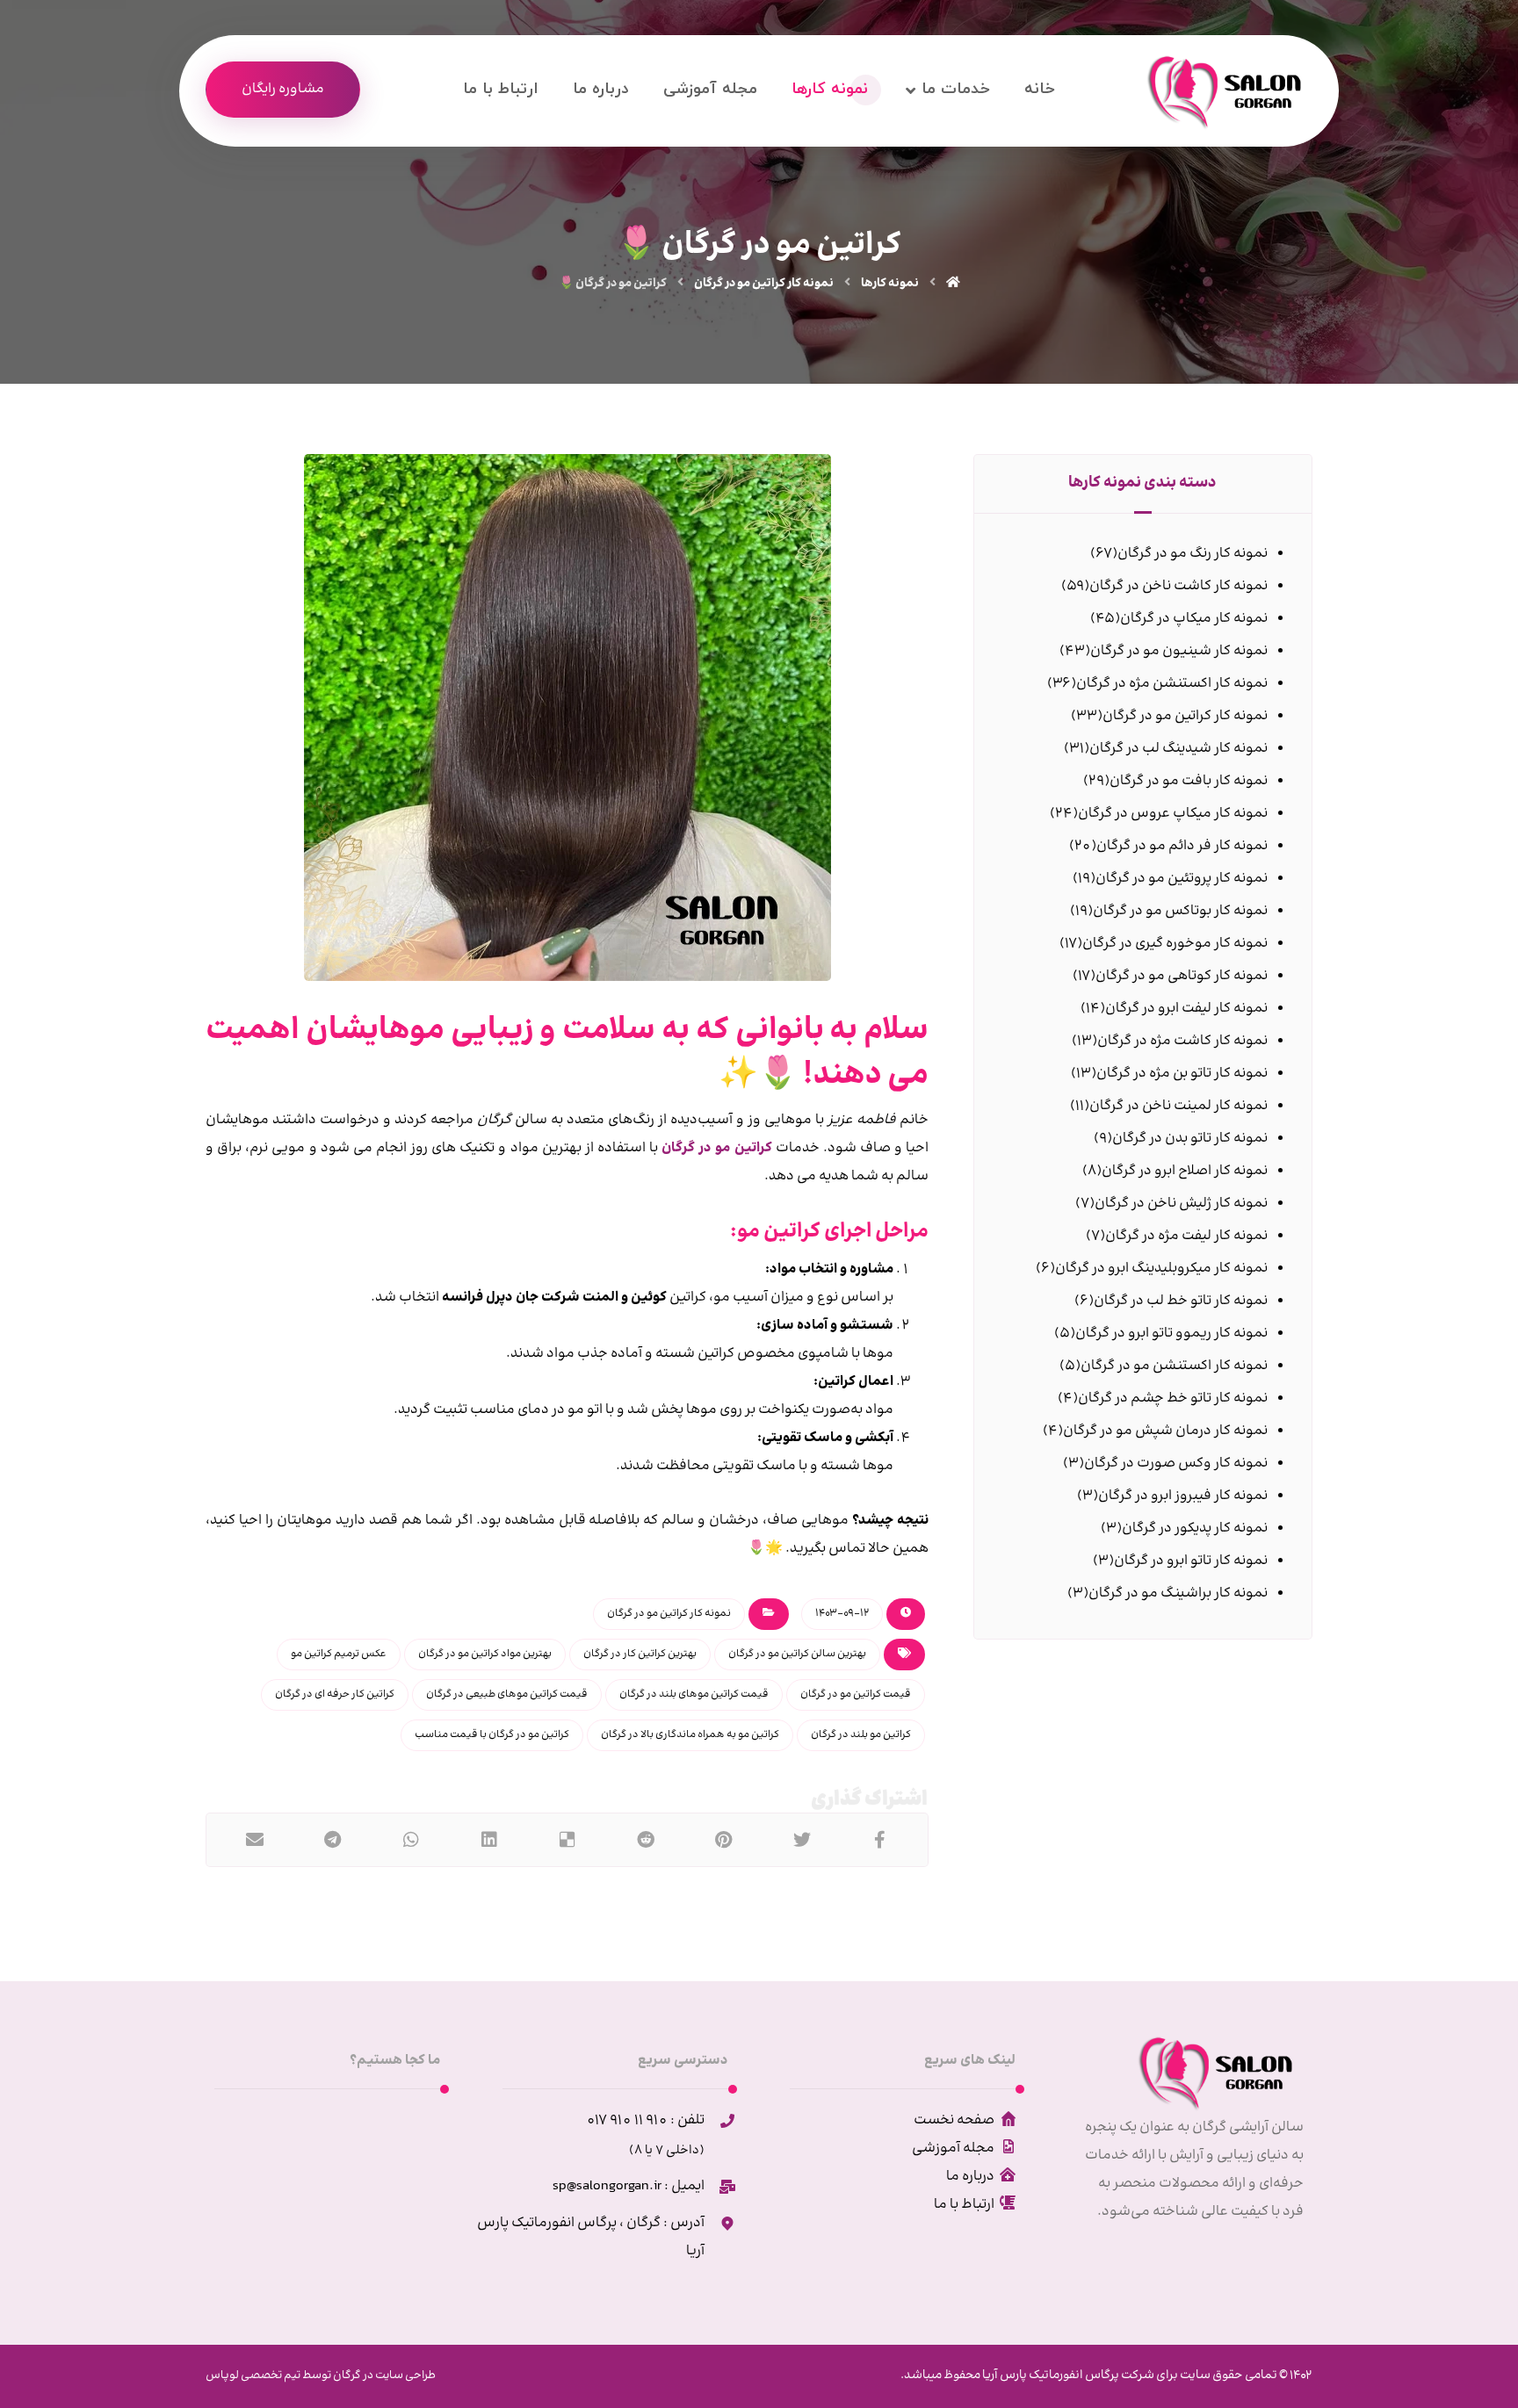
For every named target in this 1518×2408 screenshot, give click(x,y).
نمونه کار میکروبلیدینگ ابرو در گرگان (1161, 1269)
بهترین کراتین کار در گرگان (640, 1654)
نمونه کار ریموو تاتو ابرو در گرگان (1171, 1334)
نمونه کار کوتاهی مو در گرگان (1182, 976)
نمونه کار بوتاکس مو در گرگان (1180, 911)
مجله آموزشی (953, 2148)
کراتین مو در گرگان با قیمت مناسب (492, 1735)
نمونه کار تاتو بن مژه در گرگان (1182, 1074)
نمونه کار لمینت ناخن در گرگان (1178, 1106)
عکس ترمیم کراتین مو (339, 1654)
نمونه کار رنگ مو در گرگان (1193, 554)
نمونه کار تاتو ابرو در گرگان (1191, 1561)
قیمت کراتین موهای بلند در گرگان (694, 1694)
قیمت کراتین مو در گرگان (856, 1694)
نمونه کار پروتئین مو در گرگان (1182, 879)
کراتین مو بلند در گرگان (861, 1735)
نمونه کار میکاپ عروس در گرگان (1173, 814)
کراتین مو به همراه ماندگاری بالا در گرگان (690, 1735)
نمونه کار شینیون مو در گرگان (1179, 651)
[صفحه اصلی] (953, 284)
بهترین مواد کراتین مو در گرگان (485, 1654)
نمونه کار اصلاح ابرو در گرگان (1185, 1171)
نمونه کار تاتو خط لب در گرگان (1181, 1301)
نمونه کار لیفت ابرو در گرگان (1186, 1009)
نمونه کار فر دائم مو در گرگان (1182, 846)
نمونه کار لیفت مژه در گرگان (1186, 1236)
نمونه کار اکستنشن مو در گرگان (1174, 1366)
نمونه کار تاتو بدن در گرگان (1190, 1139)
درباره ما (970, 2177)
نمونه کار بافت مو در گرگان (1189, 781)
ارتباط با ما (964, 2205)
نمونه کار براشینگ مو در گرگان (1178, 1593)
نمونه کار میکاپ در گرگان (1194, 619)
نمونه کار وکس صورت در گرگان (1176, 1464)
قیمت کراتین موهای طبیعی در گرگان (507, 1694)
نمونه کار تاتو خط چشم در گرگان (1173, 1399)
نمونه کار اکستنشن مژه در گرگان (1172, 684)
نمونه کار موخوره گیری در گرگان (1175, 944)
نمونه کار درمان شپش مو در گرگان (1165, 1431)
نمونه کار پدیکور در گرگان (1195, 1528)
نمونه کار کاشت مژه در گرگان (1182, 1041)
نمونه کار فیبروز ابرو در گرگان (1183, 1496)
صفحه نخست (954, 2120)
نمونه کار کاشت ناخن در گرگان (1178, 586)
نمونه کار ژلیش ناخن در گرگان (1181, 1204)
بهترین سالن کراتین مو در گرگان (797, 1654)
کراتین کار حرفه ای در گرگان (335, 1694)
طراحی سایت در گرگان (383, 2376)
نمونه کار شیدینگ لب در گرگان (1178, 749)
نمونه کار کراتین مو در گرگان (669, 1614)
